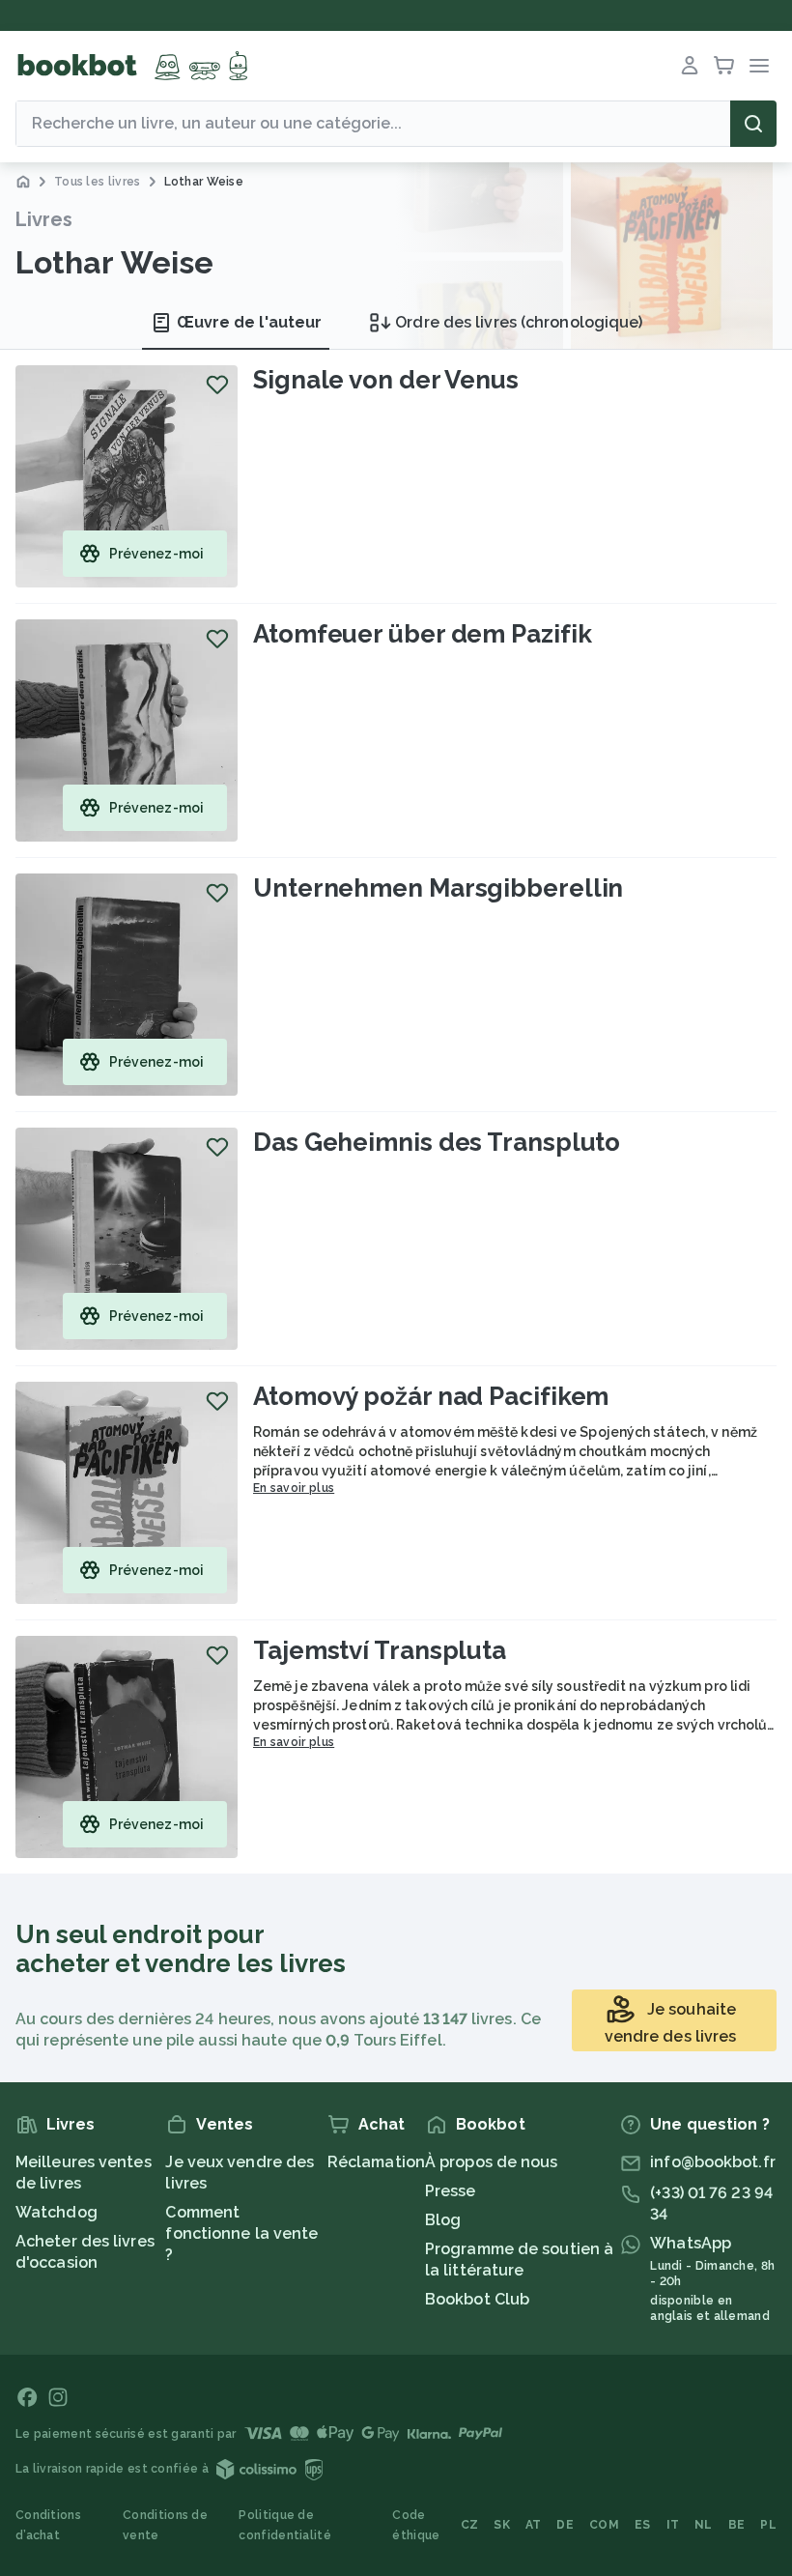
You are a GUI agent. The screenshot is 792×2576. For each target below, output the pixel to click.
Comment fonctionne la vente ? (241, 2233)
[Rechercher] (753, 124)
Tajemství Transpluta (380, 1650)
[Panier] (724, 66)
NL (704, 2525)
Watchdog (57, 2212)
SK (502, 2525)
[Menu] (759, 66)
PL (768, 2525)
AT (534, 2525)
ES (643, 2525)
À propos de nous (492, 2162)
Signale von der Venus (386, 380)
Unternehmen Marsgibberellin (438, 888)
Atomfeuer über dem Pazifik (422, 634)
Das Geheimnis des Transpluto (437, 1142)
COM (604, 2525)
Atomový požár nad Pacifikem (431, 1396)
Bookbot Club (477, 2299)
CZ (470, 2525)
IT (673, 2525)
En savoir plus (294, 1488)
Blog (443, 2220)
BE (737, 2525)
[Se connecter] (690, 66)
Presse (451, 2191)
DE (565, 2525)
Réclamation (376, 2162)
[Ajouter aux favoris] (217, 385)
